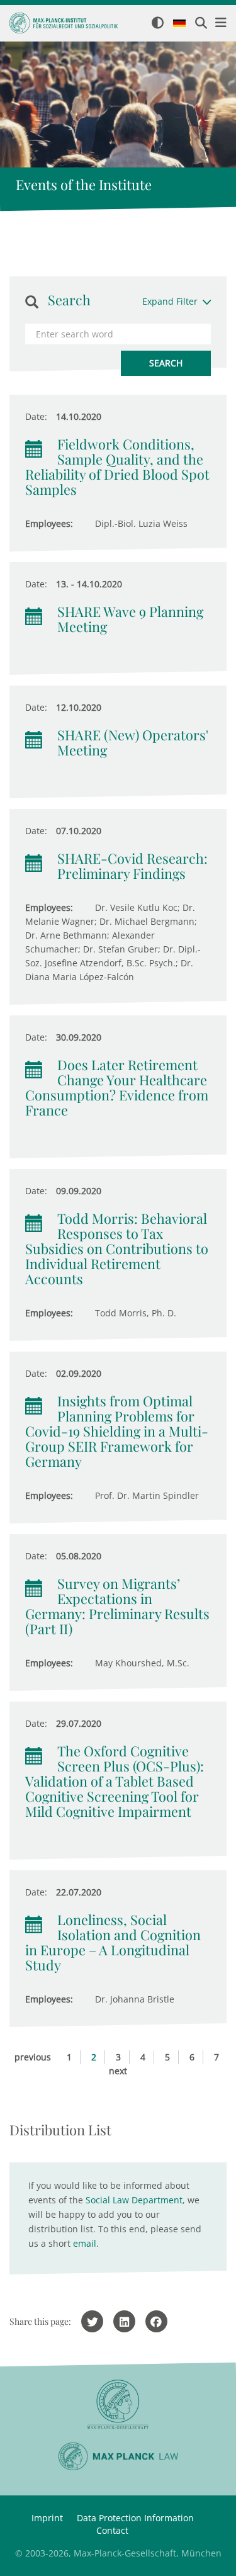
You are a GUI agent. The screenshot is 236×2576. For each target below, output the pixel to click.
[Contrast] (158, 24)
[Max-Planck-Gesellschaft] (118, 2404)
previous (33, 2057)
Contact (112, 2530)
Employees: (49, 523)
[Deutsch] (179, 24)
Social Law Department (134, 2200)
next (118, 2071)
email (85, 2243)
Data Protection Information (135, 2518)
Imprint (47, 2518)
